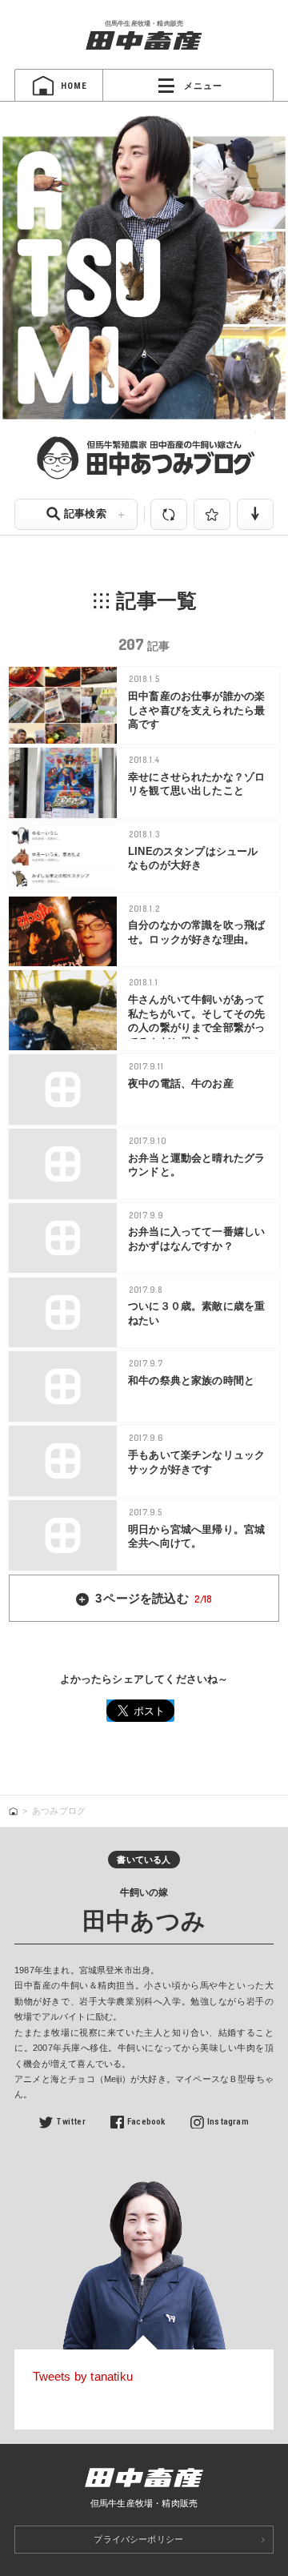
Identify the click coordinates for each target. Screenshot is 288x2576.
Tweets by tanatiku (83, 2376)
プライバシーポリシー (138, 2539)
